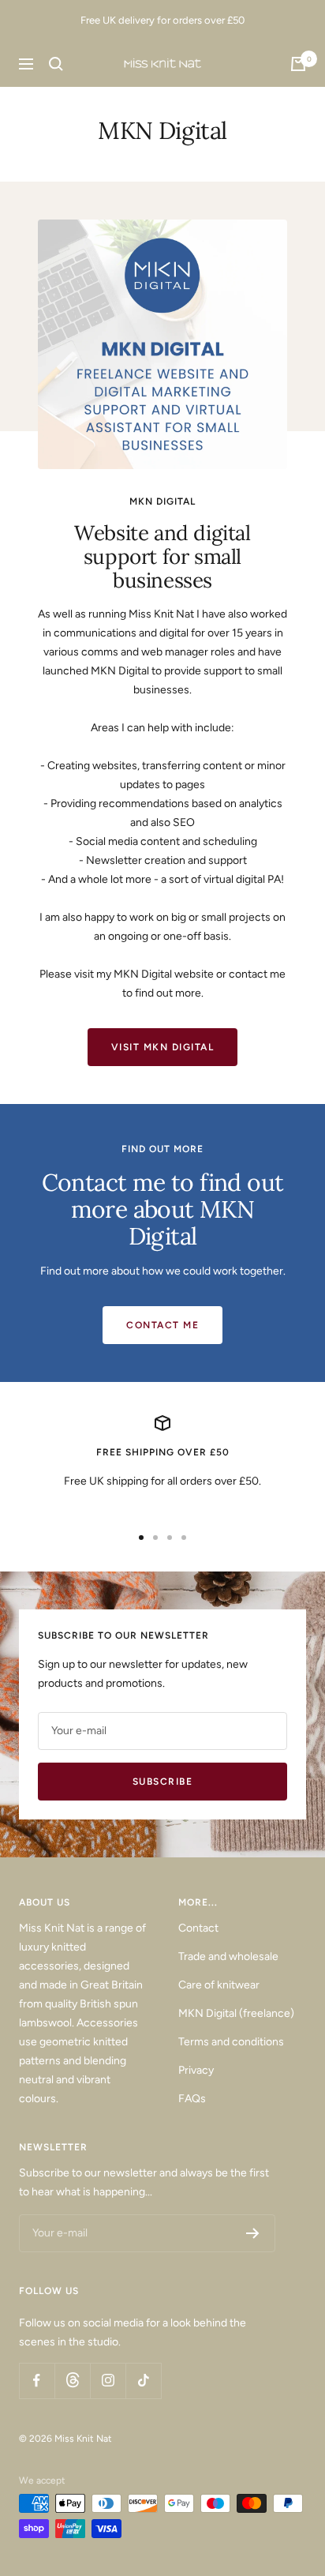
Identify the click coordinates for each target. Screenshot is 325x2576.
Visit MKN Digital (163, 1047)
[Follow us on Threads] (72, 2381)
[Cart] (298, 64)
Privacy (196, 2070)
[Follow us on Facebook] (37, 2381)
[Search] (56, 64)
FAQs (192, 2099)
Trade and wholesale (228, 1956)
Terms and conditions (231, 2042)
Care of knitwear (219, 1985)
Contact (198, 1928)
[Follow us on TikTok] (143, 2381)
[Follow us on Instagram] (108, 2381)
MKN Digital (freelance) (236, 2013)
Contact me (162, 1325)
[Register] (253, 2233)
